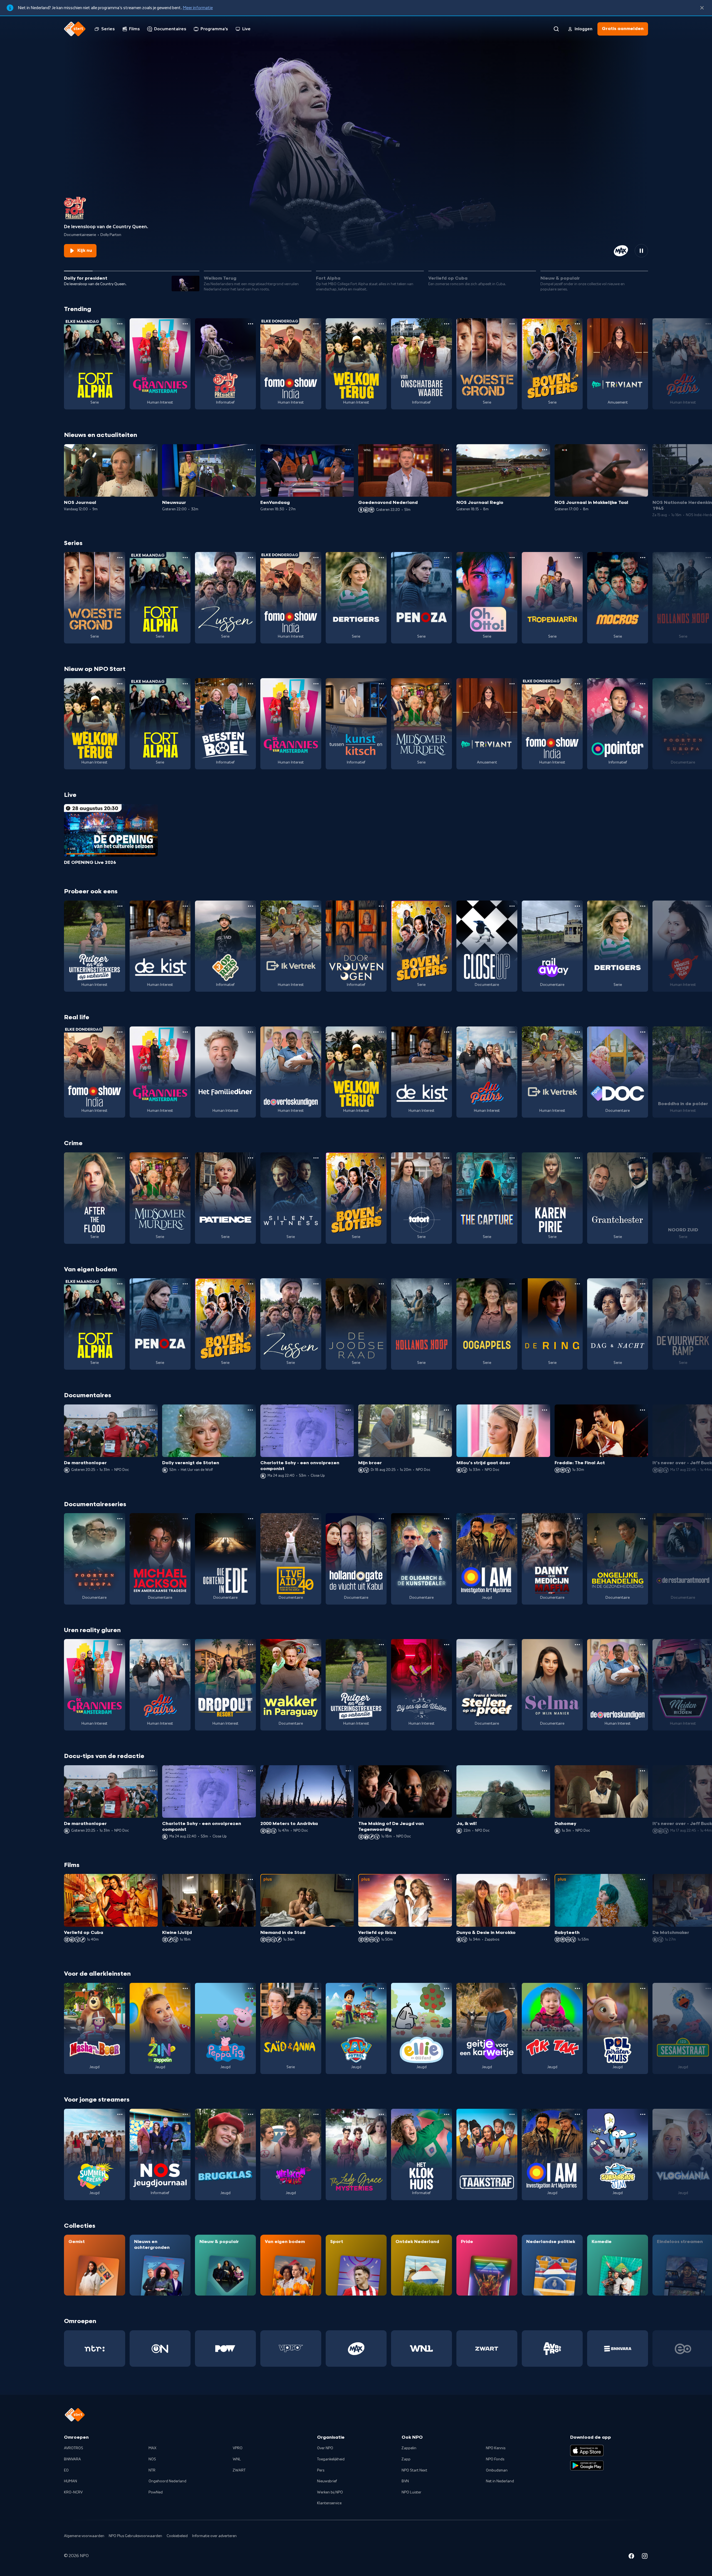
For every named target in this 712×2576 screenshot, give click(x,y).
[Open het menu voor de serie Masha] (120, 1988)
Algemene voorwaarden (84, 2536)
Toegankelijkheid (331, 2459)
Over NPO (325, 2448)
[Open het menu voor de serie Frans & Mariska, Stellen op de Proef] (512, 1645)
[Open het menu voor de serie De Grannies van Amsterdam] (185, 324)
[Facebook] (631, 2557)
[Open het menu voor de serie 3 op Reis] (251, 906)
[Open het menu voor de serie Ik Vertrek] (316, 906)
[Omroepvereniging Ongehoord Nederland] (160, 2349)
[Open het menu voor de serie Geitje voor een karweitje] (512, 1988)
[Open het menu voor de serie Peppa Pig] (251, 1988)
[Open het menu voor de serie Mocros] (643, 558)
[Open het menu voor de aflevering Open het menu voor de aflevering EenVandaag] (348, 450)
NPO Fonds (495, 2459)
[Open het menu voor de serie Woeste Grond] (512, 324)
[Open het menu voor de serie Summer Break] (120, 2114)
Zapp (406, 2459)
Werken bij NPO (330, 2492)
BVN (405, 2481)
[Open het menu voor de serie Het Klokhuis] (447, 2114)
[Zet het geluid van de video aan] (621, 251)
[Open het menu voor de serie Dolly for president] (251, 324)
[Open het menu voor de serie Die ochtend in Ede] (251, 1519)
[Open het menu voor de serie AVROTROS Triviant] (643, 324)
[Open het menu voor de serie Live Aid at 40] (316, 1519)
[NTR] (94, 2349)
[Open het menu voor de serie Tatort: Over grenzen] (447, 1158)
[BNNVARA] (618, 2349)
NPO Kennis (496, 2448)
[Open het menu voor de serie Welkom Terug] (381, 324)
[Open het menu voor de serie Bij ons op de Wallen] (447, 1645)
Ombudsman (497, 2470)
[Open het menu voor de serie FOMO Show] (316, 324)
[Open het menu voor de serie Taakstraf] (512, 2114)
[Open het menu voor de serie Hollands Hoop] (447, 1284)
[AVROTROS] (552, 2349)
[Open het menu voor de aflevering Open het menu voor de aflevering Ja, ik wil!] (545, 1771)
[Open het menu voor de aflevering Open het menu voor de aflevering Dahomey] (642, 1771)
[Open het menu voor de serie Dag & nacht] (643, 1284)
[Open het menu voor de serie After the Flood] (120, 1158)
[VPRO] (291, 2349)
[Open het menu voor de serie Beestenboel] (251, 684)
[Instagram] (645, 2557)
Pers (321, 2470)
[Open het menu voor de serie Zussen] (251, 558)
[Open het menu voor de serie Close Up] (512, 906)
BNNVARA (72, 2459)
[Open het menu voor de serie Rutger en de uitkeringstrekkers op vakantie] (120, 906)
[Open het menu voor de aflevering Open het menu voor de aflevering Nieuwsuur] (250, 450)
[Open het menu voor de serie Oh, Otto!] (512, 558)
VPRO (238, 2448)
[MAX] (356, 2349)
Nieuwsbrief (327, 2481)
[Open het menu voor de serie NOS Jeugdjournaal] (185, 2114)
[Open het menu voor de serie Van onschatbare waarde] (447, 324)
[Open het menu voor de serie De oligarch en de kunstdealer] (447, 1519)
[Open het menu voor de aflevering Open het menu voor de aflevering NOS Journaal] (152, 450)
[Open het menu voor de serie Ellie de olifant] (447, 1988)
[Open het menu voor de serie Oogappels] (512, 1284)
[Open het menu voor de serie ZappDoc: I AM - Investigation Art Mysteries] (512, 1519)
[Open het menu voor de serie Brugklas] (251, 2114)
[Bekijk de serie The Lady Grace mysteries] (356, 2154)
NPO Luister (411, 2492)
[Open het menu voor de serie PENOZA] (447, 558)
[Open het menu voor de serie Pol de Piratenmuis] (643, 1988)
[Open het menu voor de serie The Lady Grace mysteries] (381, 2114)
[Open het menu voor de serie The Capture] (512, 1158)
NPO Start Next (414, 2470)
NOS (152, 2459)
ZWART (239, 2470)
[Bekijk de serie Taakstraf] (487, 2154)
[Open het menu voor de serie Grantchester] (643, 1158)
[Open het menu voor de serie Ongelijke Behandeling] (643, 1519)
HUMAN (71, 2481)
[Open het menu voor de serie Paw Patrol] (381, 1988)
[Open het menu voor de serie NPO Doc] (643, 1032)
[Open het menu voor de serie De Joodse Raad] (381, 1284)
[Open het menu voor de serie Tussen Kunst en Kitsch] (381, 684)
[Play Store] (587, 2466)
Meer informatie (198, 8)
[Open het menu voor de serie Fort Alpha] (120, 324)
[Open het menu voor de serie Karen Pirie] (577, 1158)
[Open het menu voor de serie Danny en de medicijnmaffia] (577, 1519)
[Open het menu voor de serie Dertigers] (381, 558)
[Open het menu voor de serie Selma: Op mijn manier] (577, 1645)
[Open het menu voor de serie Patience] (251, 1158)
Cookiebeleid (177, 2536)
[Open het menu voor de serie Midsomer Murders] (447, 684)
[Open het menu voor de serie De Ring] (577, 1284)
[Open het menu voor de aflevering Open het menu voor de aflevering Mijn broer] (446, 1410)
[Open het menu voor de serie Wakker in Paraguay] (316, 1645)
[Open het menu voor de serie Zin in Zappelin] (185, 1988)
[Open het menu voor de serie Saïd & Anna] (316, 1988)
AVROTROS (74, 2448)
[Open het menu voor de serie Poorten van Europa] (120, 1519)
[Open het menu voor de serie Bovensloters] (577, 324)
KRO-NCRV (73, 2492)
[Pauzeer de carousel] (641, 251)
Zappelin (409, 2448)
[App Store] (587, 2450)
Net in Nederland (500, 2481)
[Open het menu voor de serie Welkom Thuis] (316, 2114)
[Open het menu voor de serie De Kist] (185, 906)
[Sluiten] (702, 8)
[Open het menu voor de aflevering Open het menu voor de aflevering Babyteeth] (642, 1879)
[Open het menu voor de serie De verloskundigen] (316, 1032)
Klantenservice (329, 2503)
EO (66, 2470)
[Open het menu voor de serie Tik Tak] (577, 1988)
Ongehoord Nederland (167, 2481)
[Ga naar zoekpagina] (556, 29)
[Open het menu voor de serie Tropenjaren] (577, 558)
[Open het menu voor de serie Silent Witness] (316, 1158)
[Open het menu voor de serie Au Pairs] (512, 1032)
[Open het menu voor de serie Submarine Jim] (643, 2114)
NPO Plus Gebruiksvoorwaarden (135, 2536)
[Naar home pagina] (75, 29)
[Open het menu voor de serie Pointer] (643, 684)
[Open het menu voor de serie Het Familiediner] (251, 1032)
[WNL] (421, 2349)
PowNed (156, 2492)
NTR (152, 2470)
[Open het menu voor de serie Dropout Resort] (251, 1645)
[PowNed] (225, 2349)
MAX (152, 2448)
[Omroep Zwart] (487, 2349)
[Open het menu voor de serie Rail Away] (577, 906)
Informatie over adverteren (214, 2536)
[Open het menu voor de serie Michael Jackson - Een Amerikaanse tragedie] (185, 1519)
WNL (237, 2459)
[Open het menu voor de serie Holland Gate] (381, 1519)
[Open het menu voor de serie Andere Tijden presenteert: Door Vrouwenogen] (381, 906)
